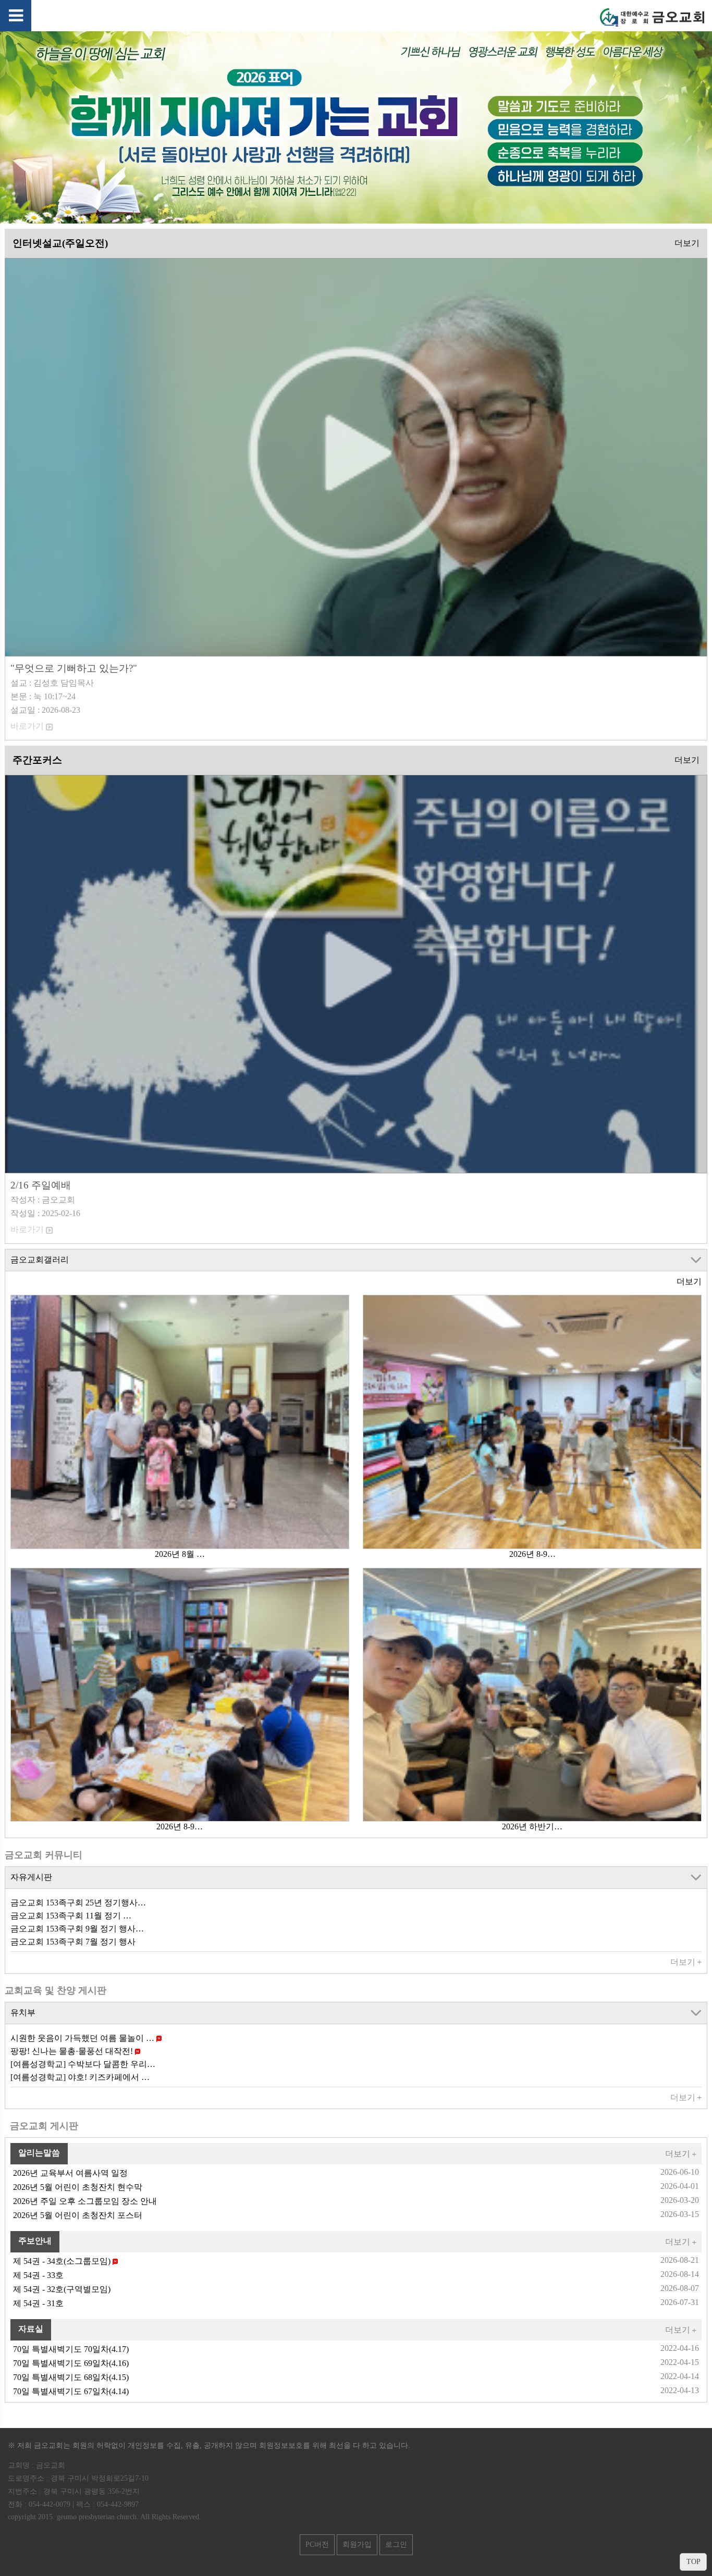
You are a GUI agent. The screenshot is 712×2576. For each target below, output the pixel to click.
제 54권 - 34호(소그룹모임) (63, 2261)
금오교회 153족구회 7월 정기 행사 (73, 1942)
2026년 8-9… (532, 1554)
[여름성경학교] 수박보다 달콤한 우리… (83, 2064)
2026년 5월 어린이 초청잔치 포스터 (78, 2215)
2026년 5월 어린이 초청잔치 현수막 (78, 2187)
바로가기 (28, 726)
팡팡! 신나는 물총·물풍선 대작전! (73, 2051)
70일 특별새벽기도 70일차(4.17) (71, 2349)
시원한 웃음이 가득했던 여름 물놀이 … (83, 2038)
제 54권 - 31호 (38, 2303)
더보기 (687, 243)
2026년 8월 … (180, 1554)
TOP (693, 2562)
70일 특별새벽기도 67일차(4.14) (71, 2391)
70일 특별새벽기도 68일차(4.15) (71, 2377)
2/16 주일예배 (41, 1185)
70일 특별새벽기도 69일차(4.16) (71, 2363)
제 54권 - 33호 (38, 2275)
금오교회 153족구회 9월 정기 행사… (77, 1929)
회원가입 (357, 2544)
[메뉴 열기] (16, 16)
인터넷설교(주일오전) (60, 243)
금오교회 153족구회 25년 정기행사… (78, 1903)
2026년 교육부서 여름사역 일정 (70, 2173)
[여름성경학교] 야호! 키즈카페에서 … (80, 2077)
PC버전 (317, 2544)
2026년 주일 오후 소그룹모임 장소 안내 (85, 2201)
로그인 (396, 2544)
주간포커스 (37, 760)
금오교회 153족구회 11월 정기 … (71, 1916)
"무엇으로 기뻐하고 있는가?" (74, 668)
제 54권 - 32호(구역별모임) (62, 2289)
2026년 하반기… (532, 1826)
